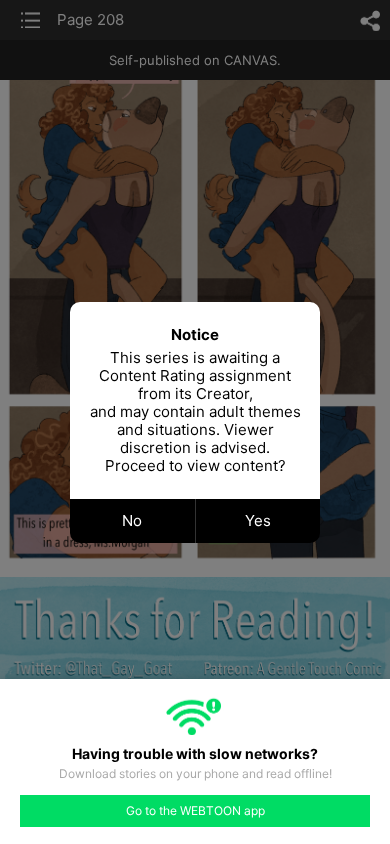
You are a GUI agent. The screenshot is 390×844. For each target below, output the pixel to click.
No (132, 520)
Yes (258, 520)
